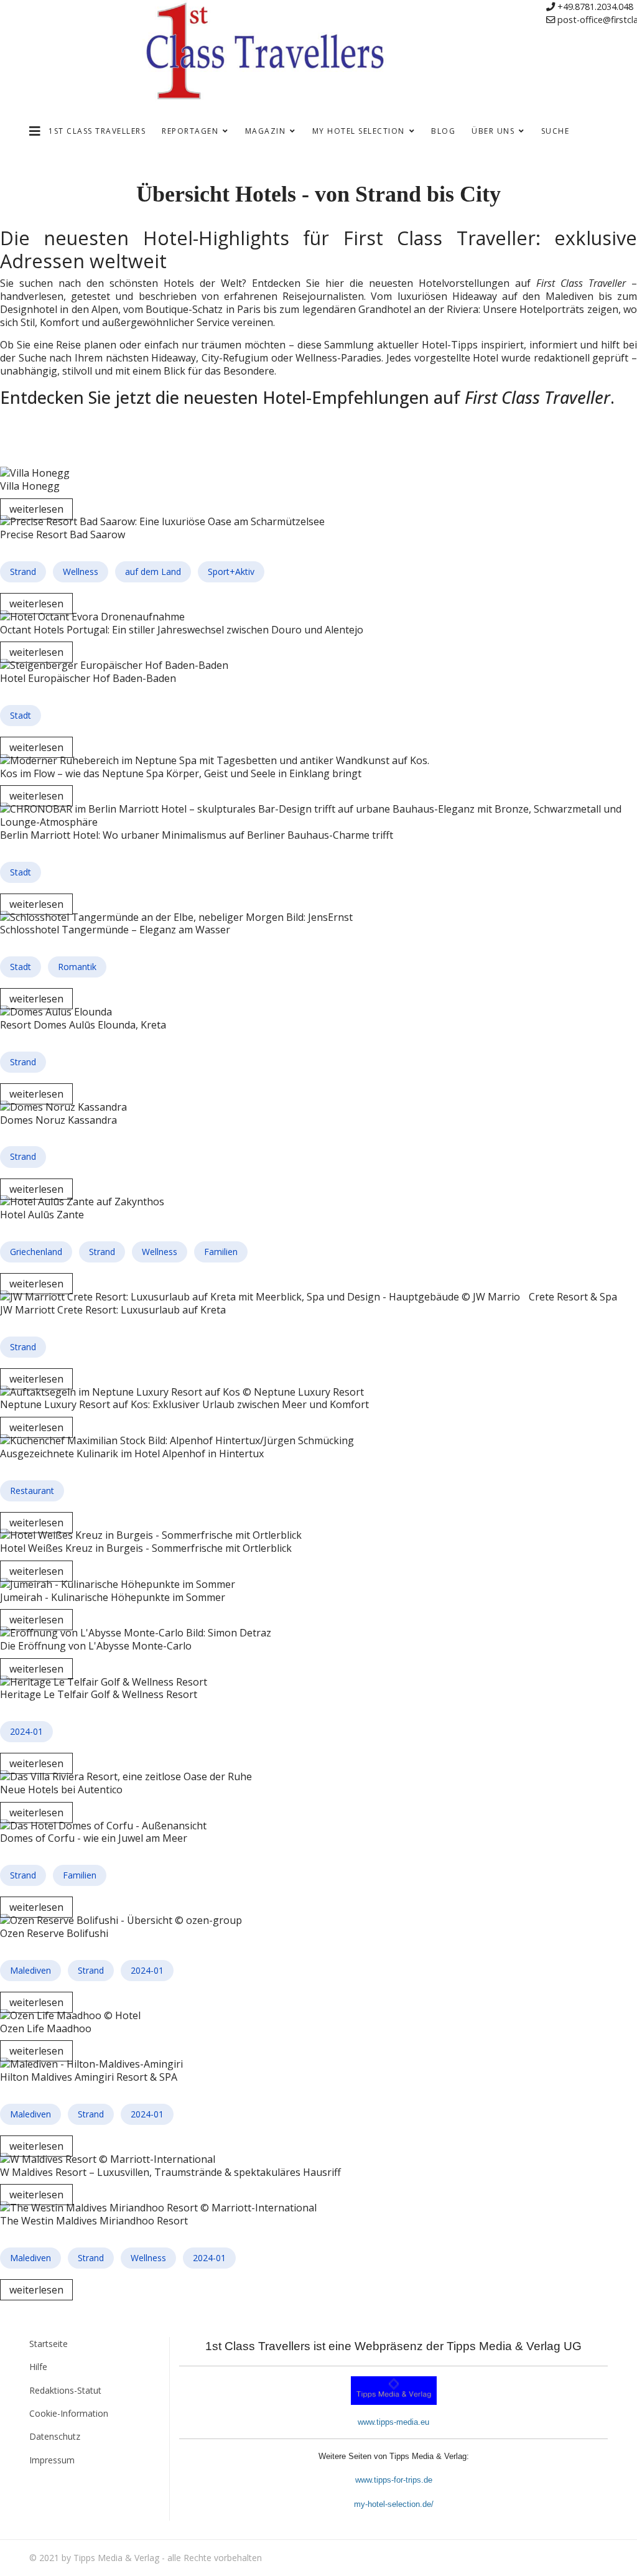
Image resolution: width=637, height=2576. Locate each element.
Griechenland (36, 1252)
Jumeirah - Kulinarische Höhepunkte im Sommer (113, 1597)
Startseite (49, 2344)
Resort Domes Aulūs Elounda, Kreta (83, 1025)
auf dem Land (153, 572)
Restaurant (32, 1491)
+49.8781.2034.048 (595, 7)
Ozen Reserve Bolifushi (54, 1933)
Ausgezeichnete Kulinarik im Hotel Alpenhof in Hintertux (132, 1454)
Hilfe (38, 2367)
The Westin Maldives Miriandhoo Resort (94, 2221)
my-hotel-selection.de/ (394, 2504)
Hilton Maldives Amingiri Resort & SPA (89, 2077)
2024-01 (26, 1731)
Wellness (81, 572)
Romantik (77, 967)
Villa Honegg (30, 486)
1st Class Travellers (97, 131)
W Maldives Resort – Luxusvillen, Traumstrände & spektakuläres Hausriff (170, 2172)
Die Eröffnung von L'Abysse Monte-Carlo (96, 1646)
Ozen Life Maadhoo (46, 2028)
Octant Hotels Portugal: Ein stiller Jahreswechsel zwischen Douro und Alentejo (182, 630)
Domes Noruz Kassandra (58, 1120)
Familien (221, 1252)
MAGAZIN (266, 131)
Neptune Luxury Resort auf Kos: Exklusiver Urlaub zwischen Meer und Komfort (184, 1404)
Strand (23, 572)
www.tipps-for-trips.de (394, 2480)
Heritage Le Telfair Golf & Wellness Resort (99, 1694)
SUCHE (556, 131)
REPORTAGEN (190, 131)
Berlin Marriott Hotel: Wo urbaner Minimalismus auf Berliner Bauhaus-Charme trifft (197, 835)
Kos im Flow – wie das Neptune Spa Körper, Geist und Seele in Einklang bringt (181, 773)
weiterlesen (36, 509)
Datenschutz (55, 2436)
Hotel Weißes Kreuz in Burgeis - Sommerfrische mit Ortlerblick (146, 1548)
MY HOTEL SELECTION (359, 131)
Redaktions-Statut (65, 2390)
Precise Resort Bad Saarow (63, 534)
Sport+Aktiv (231, 572)
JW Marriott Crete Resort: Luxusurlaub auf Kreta (113, 1310)
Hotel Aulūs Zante (42, 1215)
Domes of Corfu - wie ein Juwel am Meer (94, 1838)
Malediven (30, 1970)
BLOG (443, 131)
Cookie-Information (69, 2413)
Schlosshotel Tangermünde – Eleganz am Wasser (115, 930)
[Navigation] (35, 131)
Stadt (21, 715)
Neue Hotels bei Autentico (61, 1790)
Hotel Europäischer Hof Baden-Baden (88, 678)
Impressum (52, 2460)
